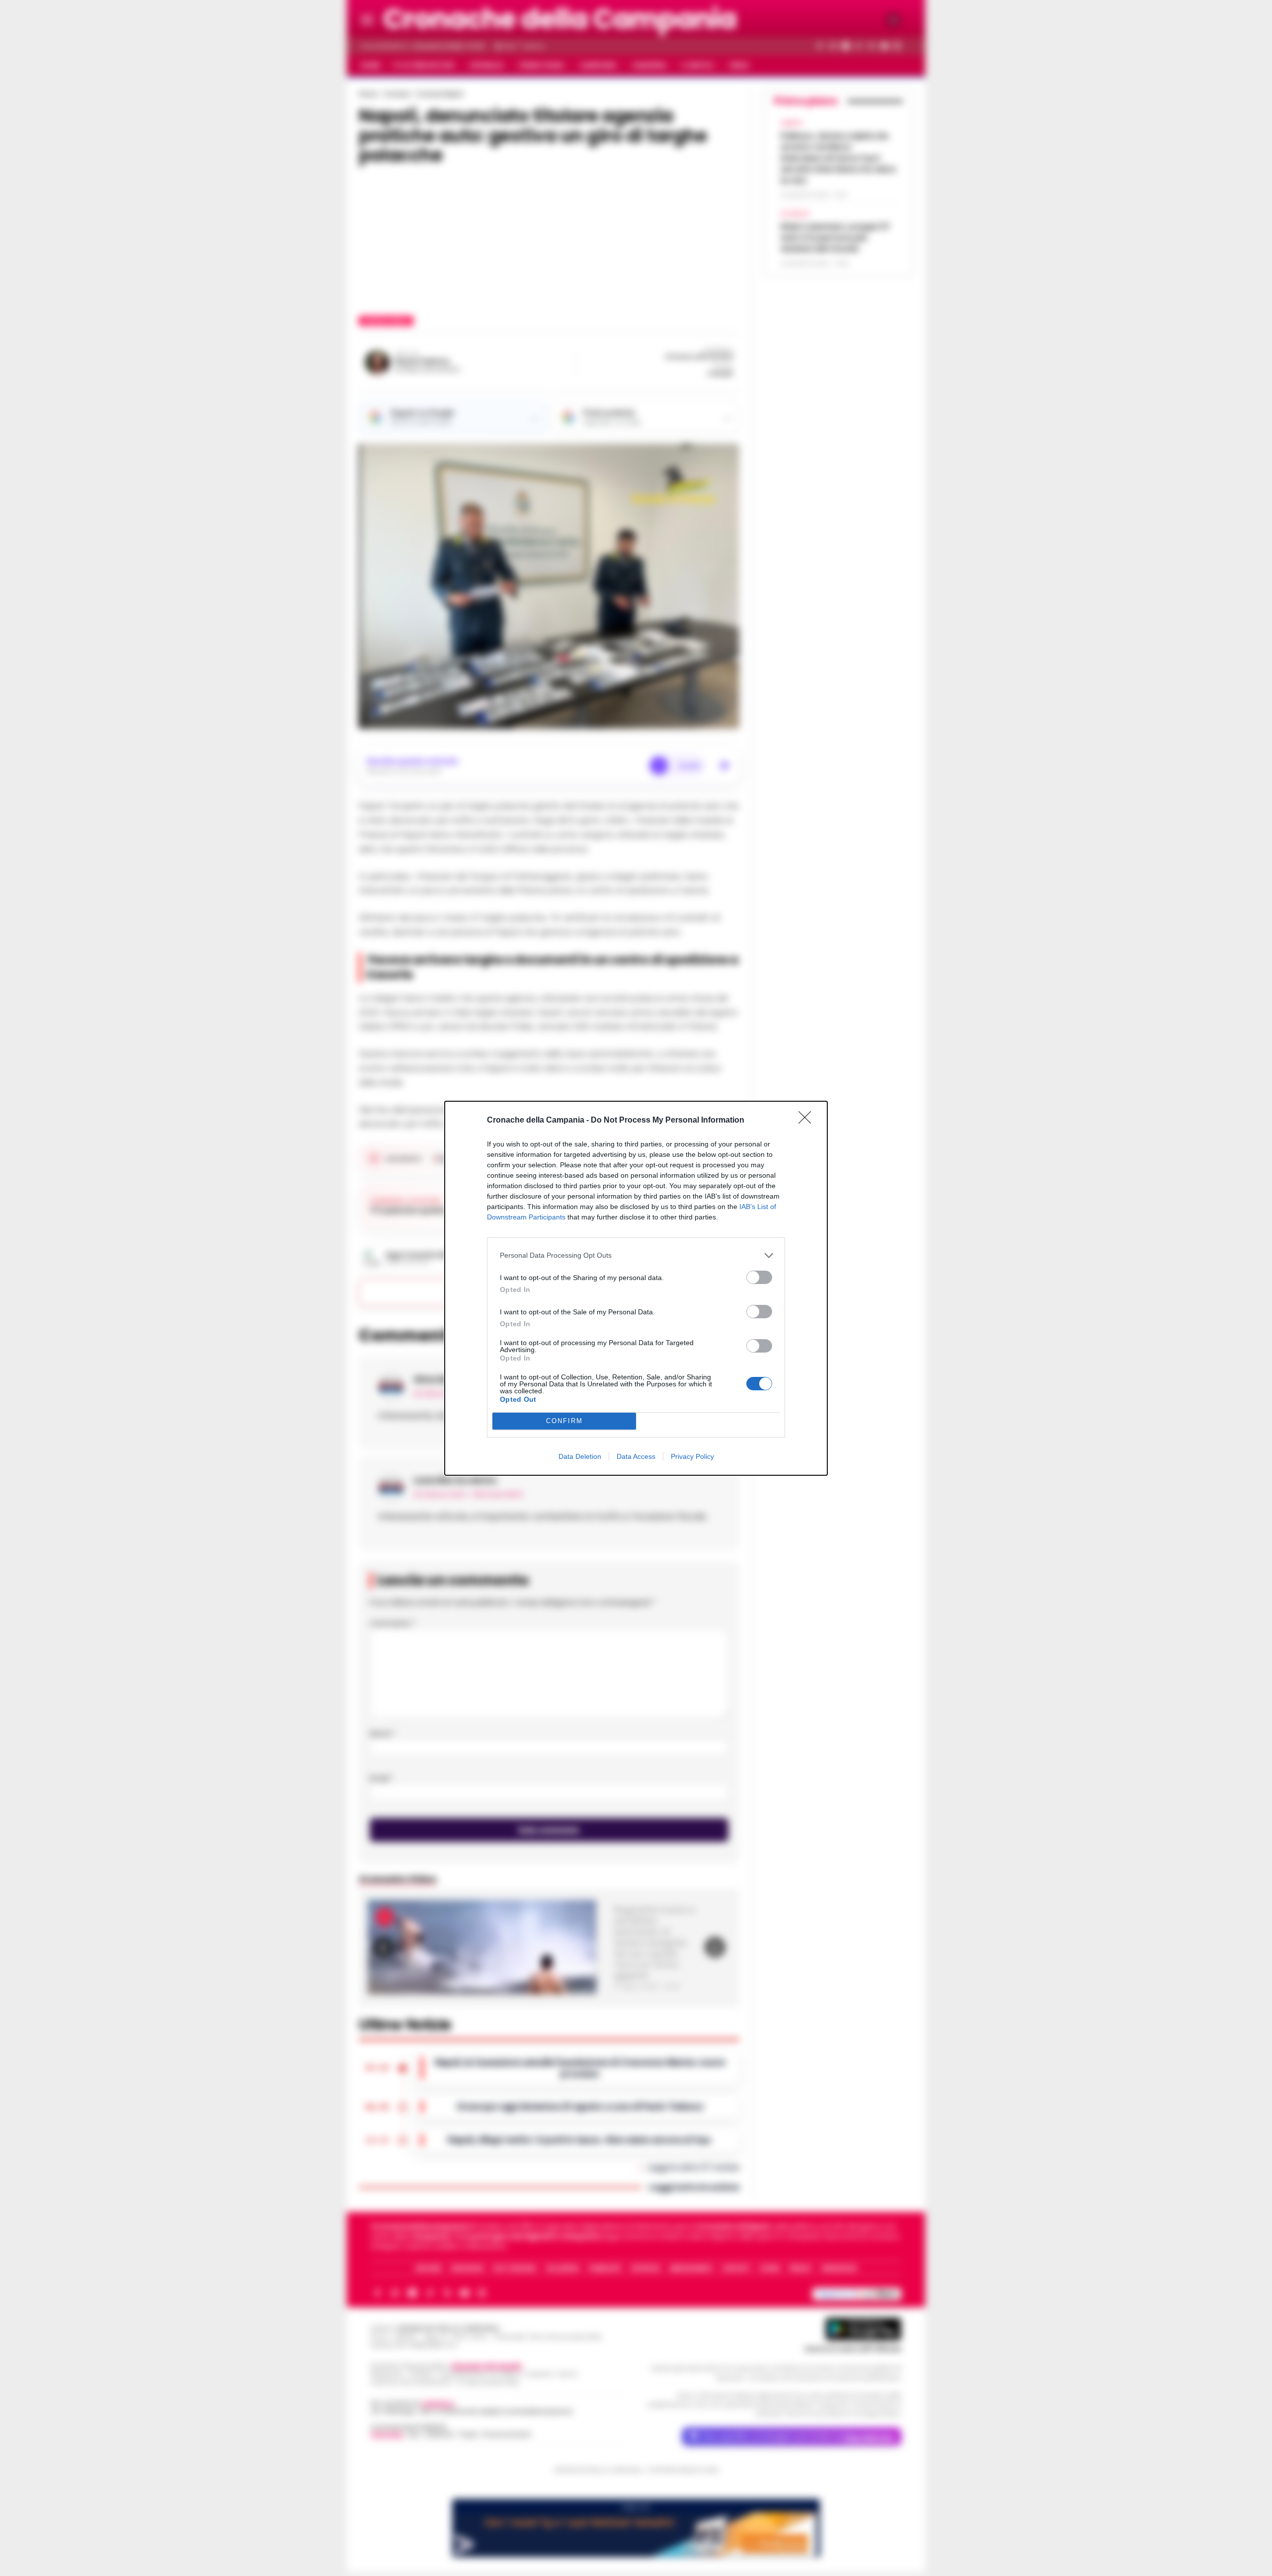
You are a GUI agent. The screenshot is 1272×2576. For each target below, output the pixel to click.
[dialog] (636, 1288)
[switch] (759, 1277)
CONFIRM (564, 1421)
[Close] (808, 1121)
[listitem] (636, 1255)
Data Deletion (580, 1456)
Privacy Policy (692, 1456)
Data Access (636, 1456)
